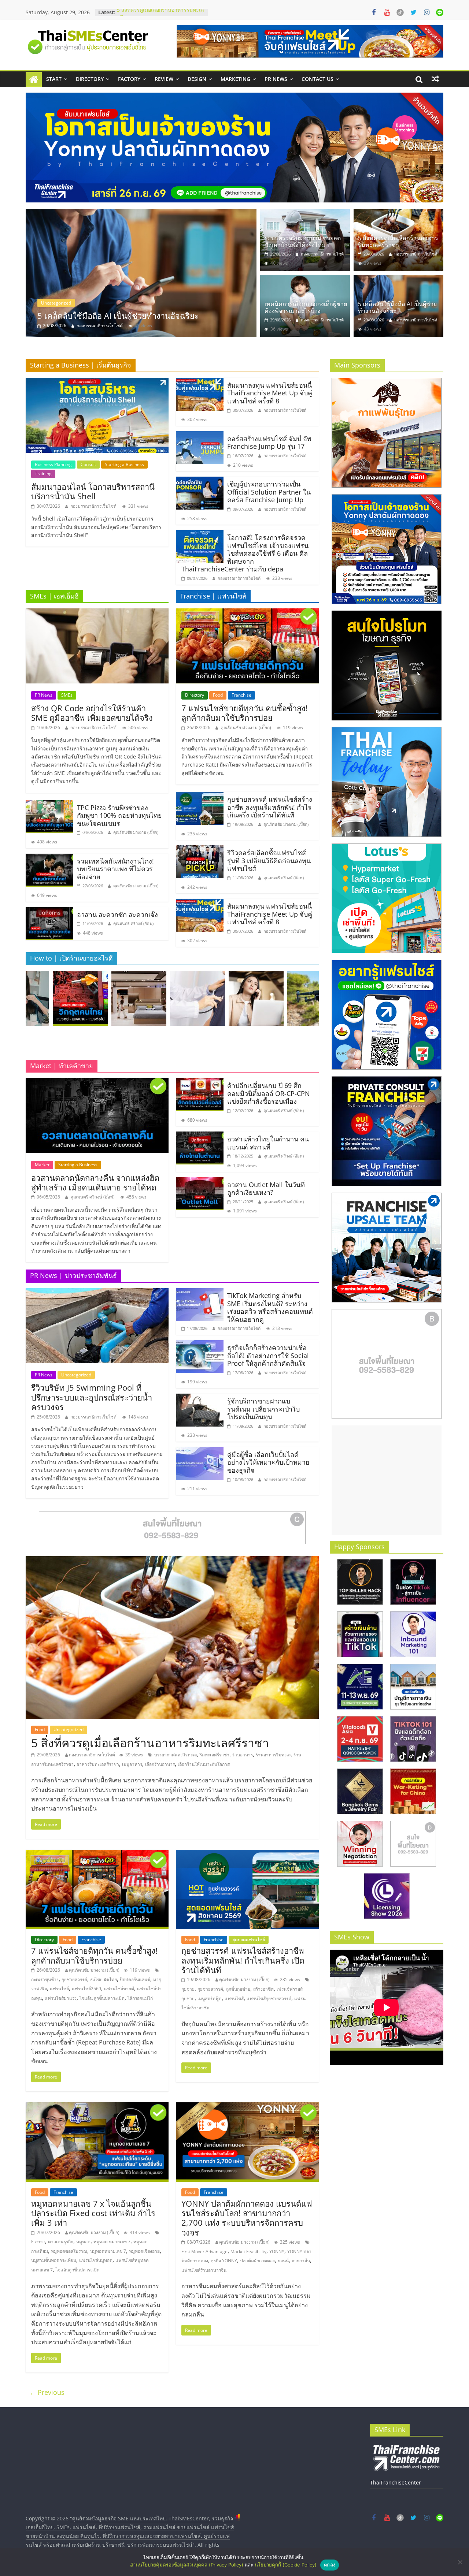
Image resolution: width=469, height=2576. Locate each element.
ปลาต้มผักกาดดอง (257, 2261)
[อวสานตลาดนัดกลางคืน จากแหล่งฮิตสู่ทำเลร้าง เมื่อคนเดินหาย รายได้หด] (97, 1082)
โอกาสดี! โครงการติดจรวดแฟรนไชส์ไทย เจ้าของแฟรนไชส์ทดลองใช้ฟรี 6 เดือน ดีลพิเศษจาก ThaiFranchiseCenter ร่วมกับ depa (245, 553)
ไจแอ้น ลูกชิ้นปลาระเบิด (102, 1998)
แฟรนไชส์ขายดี (119, 1989)
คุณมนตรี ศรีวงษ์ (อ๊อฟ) (133, 923)
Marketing (235, 79)
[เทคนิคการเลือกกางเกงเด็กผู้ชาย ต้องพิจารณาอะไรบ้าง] (305, 279)
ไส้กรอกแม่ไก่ (140, 1998)
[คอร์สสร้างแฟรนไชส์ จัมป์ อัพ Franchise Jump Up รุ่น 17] (200, 436)
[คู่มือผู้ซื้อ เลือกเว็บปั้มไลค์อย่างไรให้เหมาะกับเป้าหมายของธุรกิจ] (200, 1451)
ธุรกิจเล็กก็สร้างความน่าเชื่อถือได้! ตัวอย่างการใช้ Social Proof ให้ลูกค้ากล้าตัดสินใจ (268, 1355)
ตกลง (330, 2565)
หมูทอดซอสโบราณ (69, 2251)
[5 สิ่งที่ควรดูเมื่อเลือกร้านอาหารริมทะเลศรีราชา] (398, 213)
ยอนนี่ (283, 2261)
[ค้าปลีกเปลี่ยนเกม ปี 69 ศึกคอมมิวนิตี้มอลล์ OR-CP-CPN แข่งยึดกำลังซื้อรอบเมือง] (200, 1082)
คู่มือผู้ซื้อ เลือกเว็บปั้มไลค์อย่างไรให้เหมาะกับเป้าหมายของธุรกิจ (268, 1462)
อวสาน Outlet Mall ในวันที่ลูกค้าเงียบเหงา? (266, 1189)
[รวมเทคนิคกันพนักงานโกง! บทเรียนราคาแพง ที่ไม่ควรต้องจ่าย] (49, 858)
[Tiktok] (400, 12)
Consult (88, 464)
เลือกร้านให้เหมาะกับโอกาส (204, 1764)
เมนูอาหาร (132, 1764)
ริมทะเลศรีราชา (215, 1755)
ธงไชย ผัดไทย (104, 1979)
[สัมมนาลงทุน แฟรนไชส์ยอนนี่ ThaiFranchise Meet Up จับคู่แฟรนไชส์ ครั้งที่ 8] (200, 382)
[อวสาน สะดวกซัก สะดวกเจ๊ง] (49, 912)
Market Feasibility (248, 2251)
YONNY (277, 2251)
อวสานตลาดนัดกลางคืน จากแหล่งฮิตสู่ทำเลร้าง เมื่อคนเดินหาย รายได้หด (95, 1182)
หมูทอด (83, 2242)
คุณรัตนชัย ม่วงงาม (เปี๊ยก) (136, 832)
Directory (90, 79)
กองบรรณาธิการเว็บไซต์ (100, 326)
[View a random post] (435, 79)
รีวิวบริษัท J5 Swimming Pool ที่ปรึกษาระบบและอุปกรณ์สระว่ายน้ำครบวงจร (92, 1397)
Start (54, 79)
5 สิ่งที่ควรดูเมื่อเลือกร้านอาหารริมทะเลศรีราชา (398, 241)
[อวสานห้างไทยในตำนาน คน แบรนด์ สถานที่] (200, 1136)
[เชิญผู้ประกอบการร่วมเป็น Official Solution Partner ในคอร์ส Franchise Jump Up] (200, 481)
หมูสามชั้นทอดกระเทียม (54, 2260)
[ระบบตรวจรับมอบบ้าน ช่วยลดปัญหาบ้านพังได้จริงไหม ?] (141, 273)
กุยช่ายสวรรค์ (74, 1979)
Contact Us (317, 79)
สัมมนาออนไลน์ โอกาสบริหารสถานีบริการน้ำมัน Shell (93, 491)
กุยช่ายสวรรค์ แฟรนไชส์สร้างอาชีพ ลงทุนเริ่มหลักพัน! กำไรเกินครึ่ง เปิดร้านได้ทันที (270, 807)
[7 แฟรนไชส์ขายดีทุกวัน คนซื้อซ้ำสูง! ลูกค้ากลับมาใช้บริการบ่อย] (247, 613)
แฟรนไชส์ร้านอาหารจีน (204, 2270)
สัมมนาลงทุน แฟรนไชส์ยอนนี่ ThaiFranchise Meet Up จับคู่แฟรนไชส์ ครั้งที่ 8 (270, 393)
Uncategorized (56, 303)
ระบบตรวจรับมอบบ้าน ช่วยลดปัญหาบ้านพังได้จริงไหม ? (134, 316)
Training (43, 474)
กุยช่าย (188, 1989)
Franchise (241, 695)
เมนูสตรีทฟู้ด (210, 1999)
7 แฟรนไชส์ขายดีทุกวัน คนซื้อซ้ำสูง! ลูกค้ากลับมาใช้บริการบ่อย (245, 713)
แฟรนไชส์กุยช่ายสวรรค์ (269, 1999)
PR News (276, 79)
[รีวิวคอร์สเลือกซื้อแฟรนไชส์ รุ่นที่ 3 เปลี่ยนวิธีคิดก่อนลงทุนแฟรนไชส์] (200, 850)
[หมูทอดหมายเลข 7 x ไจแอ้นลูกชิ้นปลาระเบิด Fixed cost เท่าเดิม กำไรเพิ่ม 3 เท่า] (97, 2107)
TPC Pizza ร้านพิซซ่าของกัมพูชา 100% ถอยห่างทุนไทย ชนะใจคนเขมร (119, 815)
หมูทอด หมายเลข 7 (112, 2242)
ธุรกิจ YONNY (224, 2261)
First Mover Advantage (204, 2251)
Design (197, 79)
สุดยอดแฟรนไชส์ (249, 1940)
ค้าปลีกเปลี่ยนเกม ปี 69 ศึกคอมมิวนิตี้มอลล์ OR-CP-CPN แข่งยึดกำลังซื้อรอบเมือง (269, 1093)
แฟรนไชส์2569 (86, 1989)
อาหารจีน (301, 2261)
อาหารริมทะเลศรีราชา (98, 1764)
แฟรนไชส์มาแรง (61, 1998)
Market (42, 1165)
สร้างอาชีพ (263, 1989)
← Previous (47, 2392)
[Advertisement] (387, 1480)
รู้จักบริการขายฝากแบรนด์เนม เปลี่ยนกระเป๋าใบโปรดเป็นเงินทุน (263, 1409)
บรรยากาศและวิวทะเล (176, 1755)
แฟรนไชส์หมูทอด (96, 2260)
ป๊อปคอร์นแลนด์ (135, 1979)
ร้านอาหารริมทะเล (273, 1755)
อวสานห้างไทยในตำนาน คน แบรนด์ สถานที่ (268, 1143)
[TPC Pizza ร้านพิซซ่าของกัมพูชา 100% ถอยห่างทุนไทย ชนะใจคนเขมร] (49, 805)
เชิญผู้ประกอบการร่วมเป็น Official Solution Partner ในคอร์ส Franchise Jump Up (269, 492)
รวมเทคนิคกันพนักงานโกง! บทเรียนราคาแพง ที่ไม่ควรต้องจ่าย (115, 869)
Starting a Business (124, 464)
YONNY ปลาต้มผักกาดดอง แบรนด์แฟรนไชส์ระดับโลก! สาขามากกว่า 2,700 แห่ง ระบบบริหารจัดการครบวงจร (247, 2218)
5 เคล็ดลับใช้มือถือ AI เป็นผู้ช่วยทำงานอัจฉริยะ (397, 307)
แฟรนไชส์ (59, 1989)
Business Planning (53, 464)
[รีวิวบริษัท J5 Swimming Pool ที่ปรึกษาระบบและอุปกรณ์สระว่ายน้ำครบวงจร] (97, 1293)
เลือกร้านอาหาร (160, 1764)
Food (218, 695)
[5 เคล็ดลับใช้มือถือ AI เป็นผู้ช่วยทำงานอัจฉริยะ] (398, 279)
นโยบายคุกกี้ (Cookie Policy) (286, 2565)
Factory (129, 79)
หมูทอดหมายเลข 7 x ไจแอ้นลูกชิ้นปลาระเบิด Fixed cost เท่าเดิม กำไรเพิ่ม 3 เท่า (93, 2213)
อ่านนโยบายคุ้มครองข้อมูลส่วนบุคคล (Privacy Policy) (187, 2565)
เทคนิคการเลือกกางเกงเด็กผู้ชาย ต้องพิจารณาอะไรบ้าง (306, 307)
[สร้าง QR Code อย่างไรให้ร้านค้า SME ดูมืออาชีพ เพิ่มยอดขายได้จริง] (97, 613)
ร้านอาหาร (243, 1755)
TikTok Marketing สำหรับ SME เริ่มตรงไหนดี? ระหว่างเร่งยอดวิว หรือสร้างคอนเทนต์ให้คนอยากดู (270, 1307)
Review (164, 79)
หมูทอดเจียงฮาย (144, 2251)
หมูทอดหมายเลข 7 (108, 2251)
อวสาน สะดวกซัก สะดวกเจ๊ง (117, 914)
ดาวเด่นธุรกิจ (61, 2242)
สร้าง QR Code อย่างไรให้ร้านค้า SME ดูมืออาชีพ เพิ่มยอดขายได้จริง (92, 713)
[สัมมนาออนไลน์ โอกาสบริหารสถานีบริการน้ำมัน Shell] (97, 382)
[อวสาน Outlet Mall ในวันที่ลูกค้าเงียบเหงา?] (200, 1182)
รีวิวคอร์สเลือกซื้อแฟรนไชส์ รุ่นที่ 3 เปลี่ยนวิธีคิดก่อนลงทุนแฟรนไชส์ (269, 860)
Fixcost (38, 2242)
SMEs (67, 695)
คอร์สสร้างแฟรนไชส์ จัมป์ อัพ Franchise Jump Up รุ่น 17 (269, 443)
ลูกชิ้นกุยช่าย (238, 1989)
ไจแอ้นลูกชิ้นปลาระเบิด (78, 2270)
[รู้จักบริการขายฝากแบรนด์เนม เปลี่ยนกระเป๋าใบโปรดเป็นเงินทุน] (200, 1398)
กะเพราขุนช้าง (45, 1979)
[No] (460, 2562)
